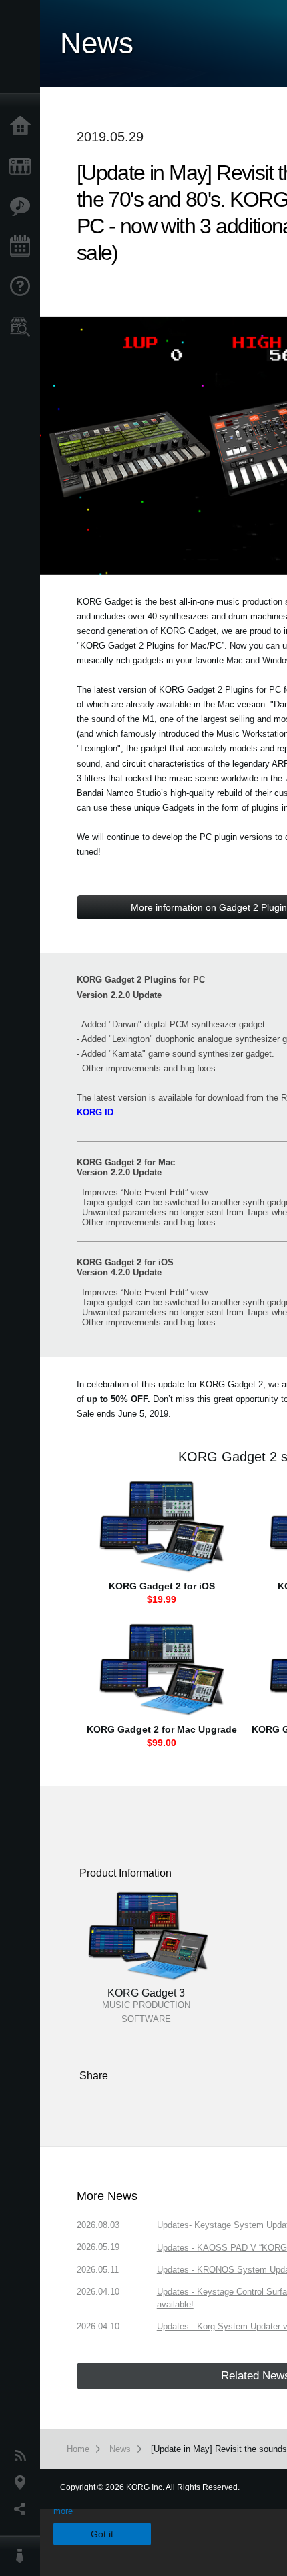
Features (23, 207)
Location (23, 2483)
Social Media (23, 2509)
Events (23, 247)
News (23, 2456)
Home (23, 127)
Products (23, 167)
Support (23, 287)
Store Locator (23, 327)
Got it (102, 2534)
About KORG (23, 2556)
